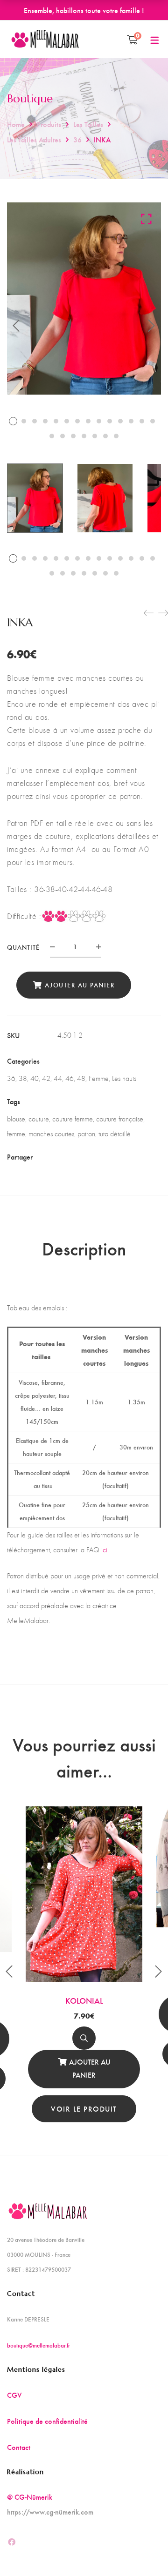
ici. (105, 1550)
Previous (16, 326)
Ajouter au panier (80, 985)
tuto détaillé (115, 1134)
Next (152, 326)
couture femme (73, 1119)
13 (142, 421)
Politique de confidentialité (47, 2421)
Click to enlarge (146, 219)
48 (81, 1078)
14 (153, 421)
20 (105, 436)
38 (23, 1078)
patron (86, 1134)
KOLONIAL (84, 2000)
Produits (49, 124)
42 (46, 1078)
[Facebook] (61, 1157)
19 (95, 436)
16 (63, 436)
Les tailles (88, 124)
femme (16, 1134)
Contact (19, 2447)
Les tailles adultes (34, 139)
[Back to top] (142, 2550)
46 (70, 1078)
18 (84, 436)
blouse (16, 1119)
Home (16, 124)
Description (84, 1248)
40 (35, 1078)
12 (131, 421)
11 (120, 421)
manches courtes (51, 1134)
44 (58, 1078)
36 (77, 139)
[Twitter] (77, 1157)
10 (110, 421)
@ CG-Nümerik (30, 2497)
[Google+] (94, 1157)
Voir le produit (84, 2109)
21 (116, 436)
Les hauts (124, 1078)
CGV (14, 2395)
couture (39, 1119)
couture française (120, 1119)
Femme (99, 1078)
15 (52, 436)
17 (73, 436)
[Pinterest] (110, 1157)
